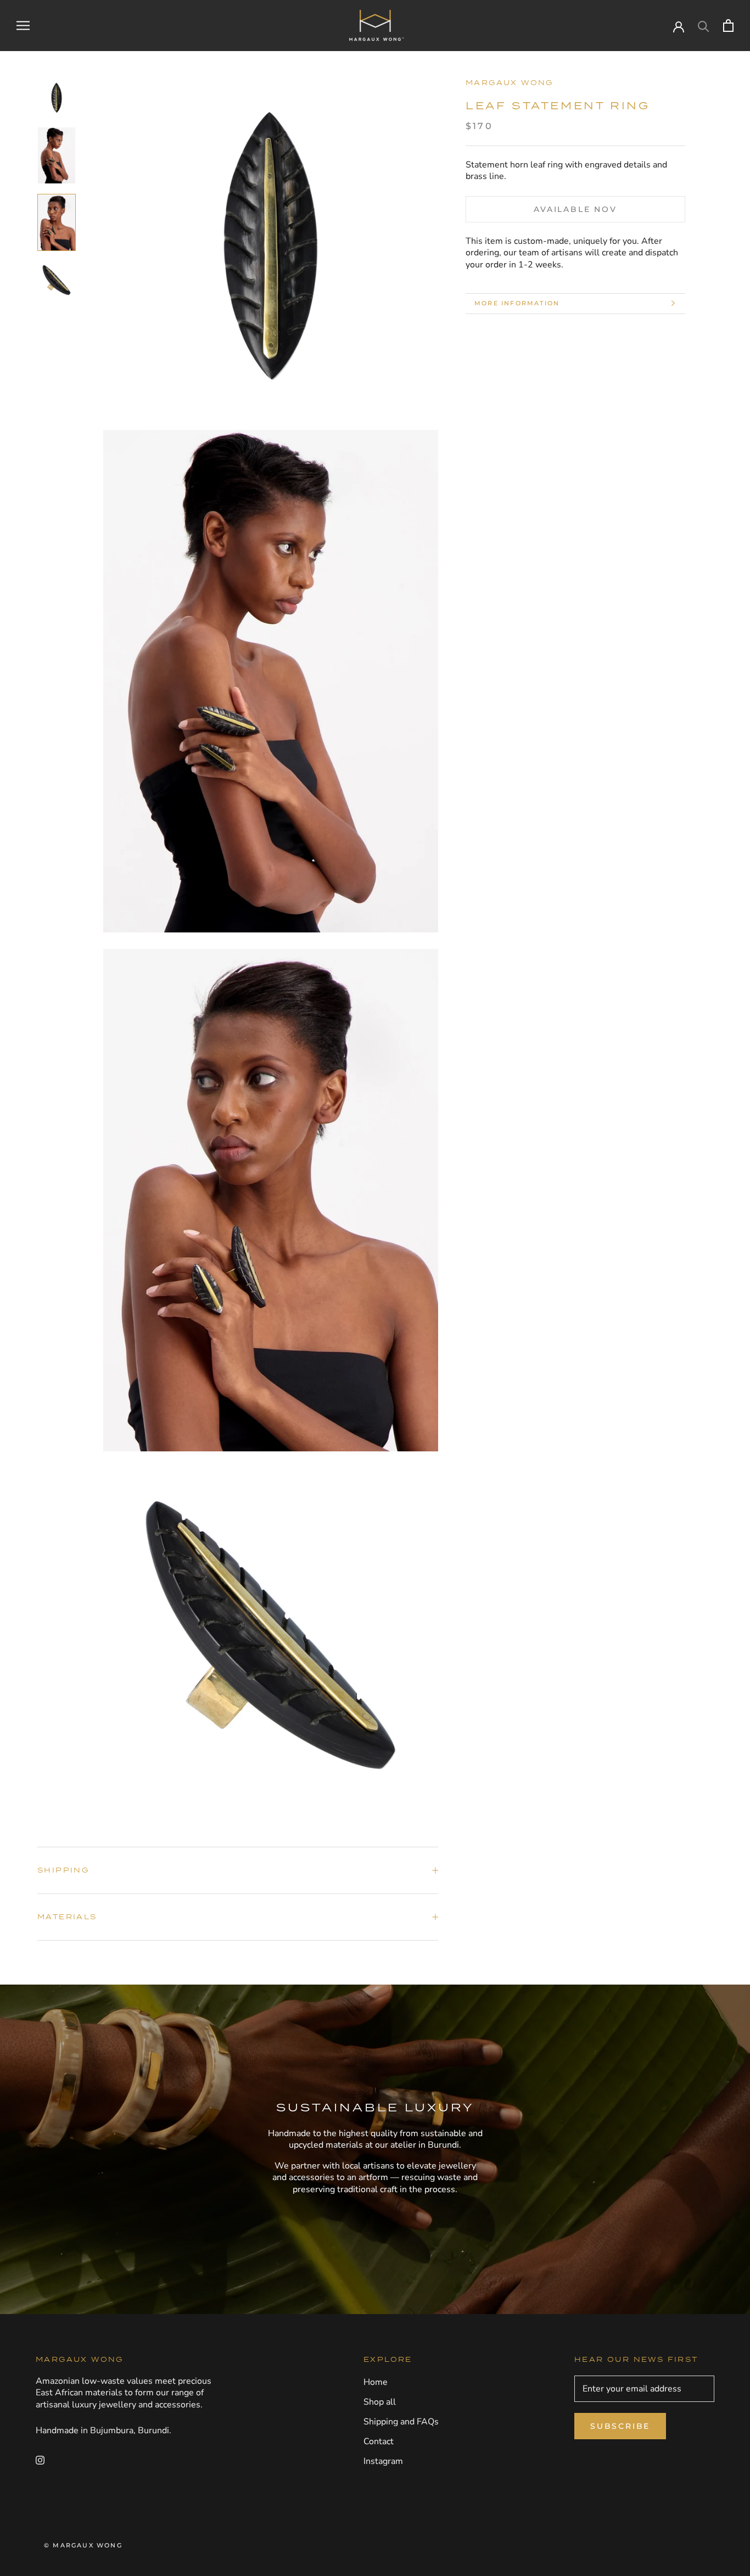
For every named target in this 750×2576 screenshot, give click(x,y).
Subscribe (620, 2426)
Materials (67, 1917)
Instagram (383, 2461)
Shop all (380, 2402)
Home (376, 2382)
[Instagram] (40, 2460)
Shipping (63, 1870)
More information (517, 303)
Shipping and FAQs (401, 2422)
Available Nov (575, 209)
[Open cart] (728, 26)
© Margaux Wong (83, 2545)
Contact (379, 2441)
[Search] (704, 26)
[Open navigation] (23, 26)
